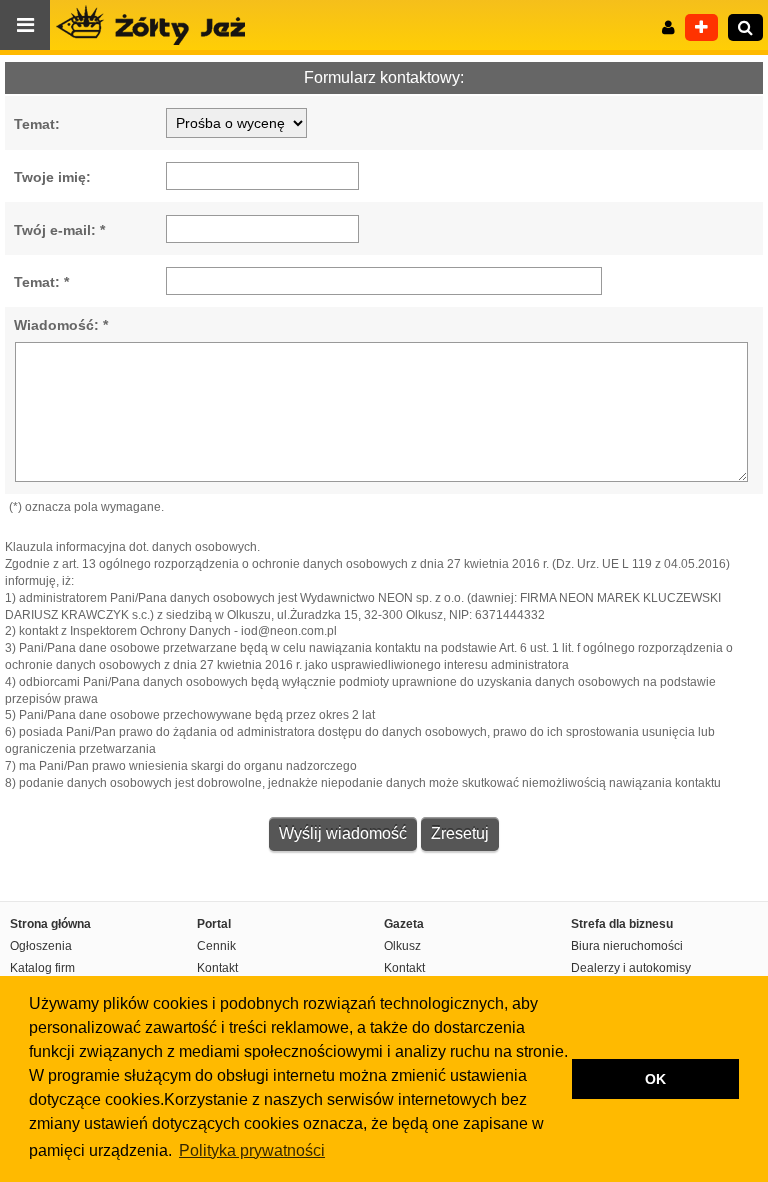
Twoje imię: (52, 177)
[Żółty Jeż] (160, 25)
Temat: (37, 124)
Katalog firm (42, 968)
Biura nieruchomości (627, 946)
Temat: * (41, 282)
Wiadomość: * (61, 325)
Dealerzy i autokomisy (631, 968)
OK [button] (655, 1079)
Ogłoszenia (41, 946)
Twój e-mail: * (59, 230)
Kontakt (217, 968)
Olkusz (402, 946)
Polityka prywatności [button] (252, 1150)
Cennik (216, 946)
